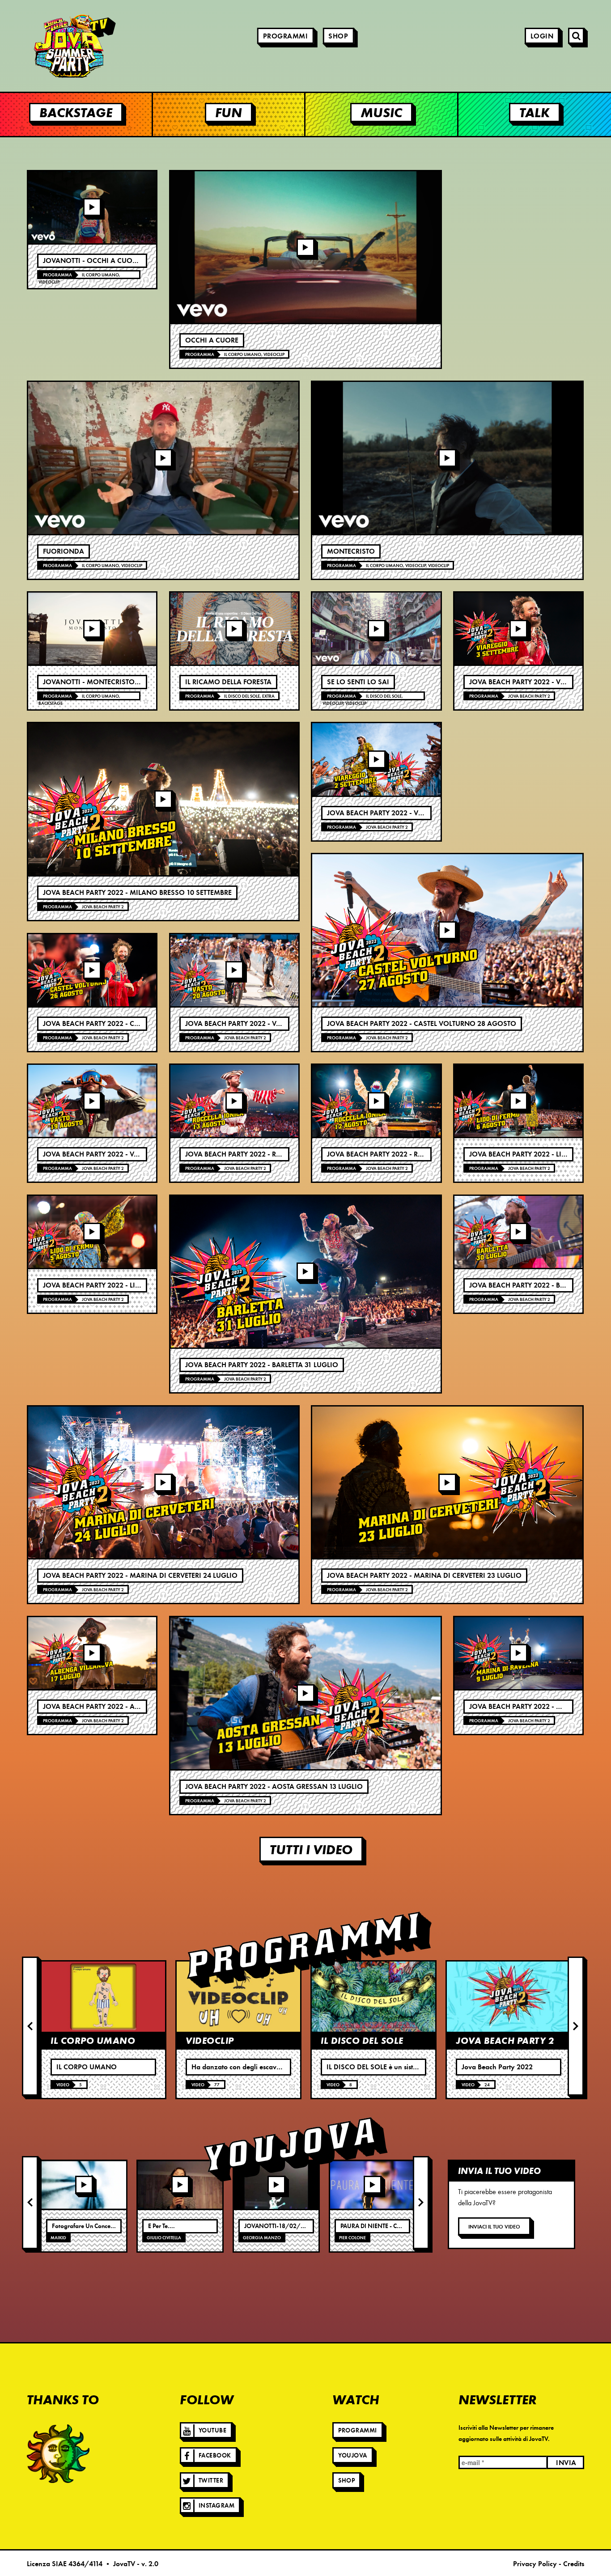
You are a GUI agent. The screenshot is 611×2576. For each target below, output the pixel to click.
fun (229, 112)
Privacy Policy (535, 2564)
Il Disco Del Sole (242, 696)
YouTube (213, 2430)
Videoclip (49, 282)
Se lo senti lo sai (358, 682)
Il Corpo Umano (100, 275)
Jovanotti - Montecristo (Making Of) (112, 682)
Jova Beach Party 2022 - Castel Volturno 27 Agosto (137, 1024)
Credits (574, 2564)
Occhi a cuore (212, 340)
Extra (268, 696)
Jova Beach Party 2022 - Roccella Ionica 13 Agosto (279, 1154)
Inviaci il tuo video (494, 2226)
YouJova (353, 2455)
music (381, 112)
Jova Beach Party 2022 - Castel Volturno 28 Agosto (422, 1024)
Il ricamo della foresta (228, 682)
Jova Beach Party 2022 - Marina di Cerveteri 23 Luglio (424, 1576)
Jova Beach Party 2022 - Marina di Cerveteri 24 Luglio (140, 1576)
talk (535, 112)
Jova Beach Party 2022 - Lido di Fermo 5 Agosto (129, 1285)
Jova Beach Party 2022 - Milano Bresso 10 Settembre (137, 893)
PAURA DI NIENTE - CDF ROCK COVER (391, 2226)
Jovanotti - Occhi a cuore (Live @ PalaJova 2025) (132, 261)
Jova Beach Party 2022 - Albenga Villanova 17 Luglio (140, 1707)
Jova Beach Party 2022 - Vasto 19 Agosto (117, 1154)
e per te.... (161, 2226)
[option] (103, 2029)
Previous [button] (30, 2026)
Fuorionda (64, 551)
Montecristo (351, 551)
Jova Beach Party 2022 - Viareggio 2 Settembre (411, 813)
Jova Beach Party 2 (103, 907)
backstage (76, 112)
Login (542, 36)
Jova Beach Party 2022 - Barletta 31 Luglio (262, 1365)
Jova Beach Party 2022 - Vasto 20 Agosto (260, 1024)
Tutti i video (311, 1849)
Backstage (51, 703)
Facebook (215, 2455)
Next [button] (576, 2026)
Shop (338, 36)
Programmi (286, 36)
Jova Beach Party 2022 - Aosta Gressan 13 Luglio (274, 1787)
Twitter (211, 2481)
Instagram (217, 2506)
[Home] (49, 46)
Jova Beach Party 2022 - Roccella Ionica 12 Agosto (420, 1154)
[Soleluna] (58, 2453)
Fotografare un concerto (85, 2226)
